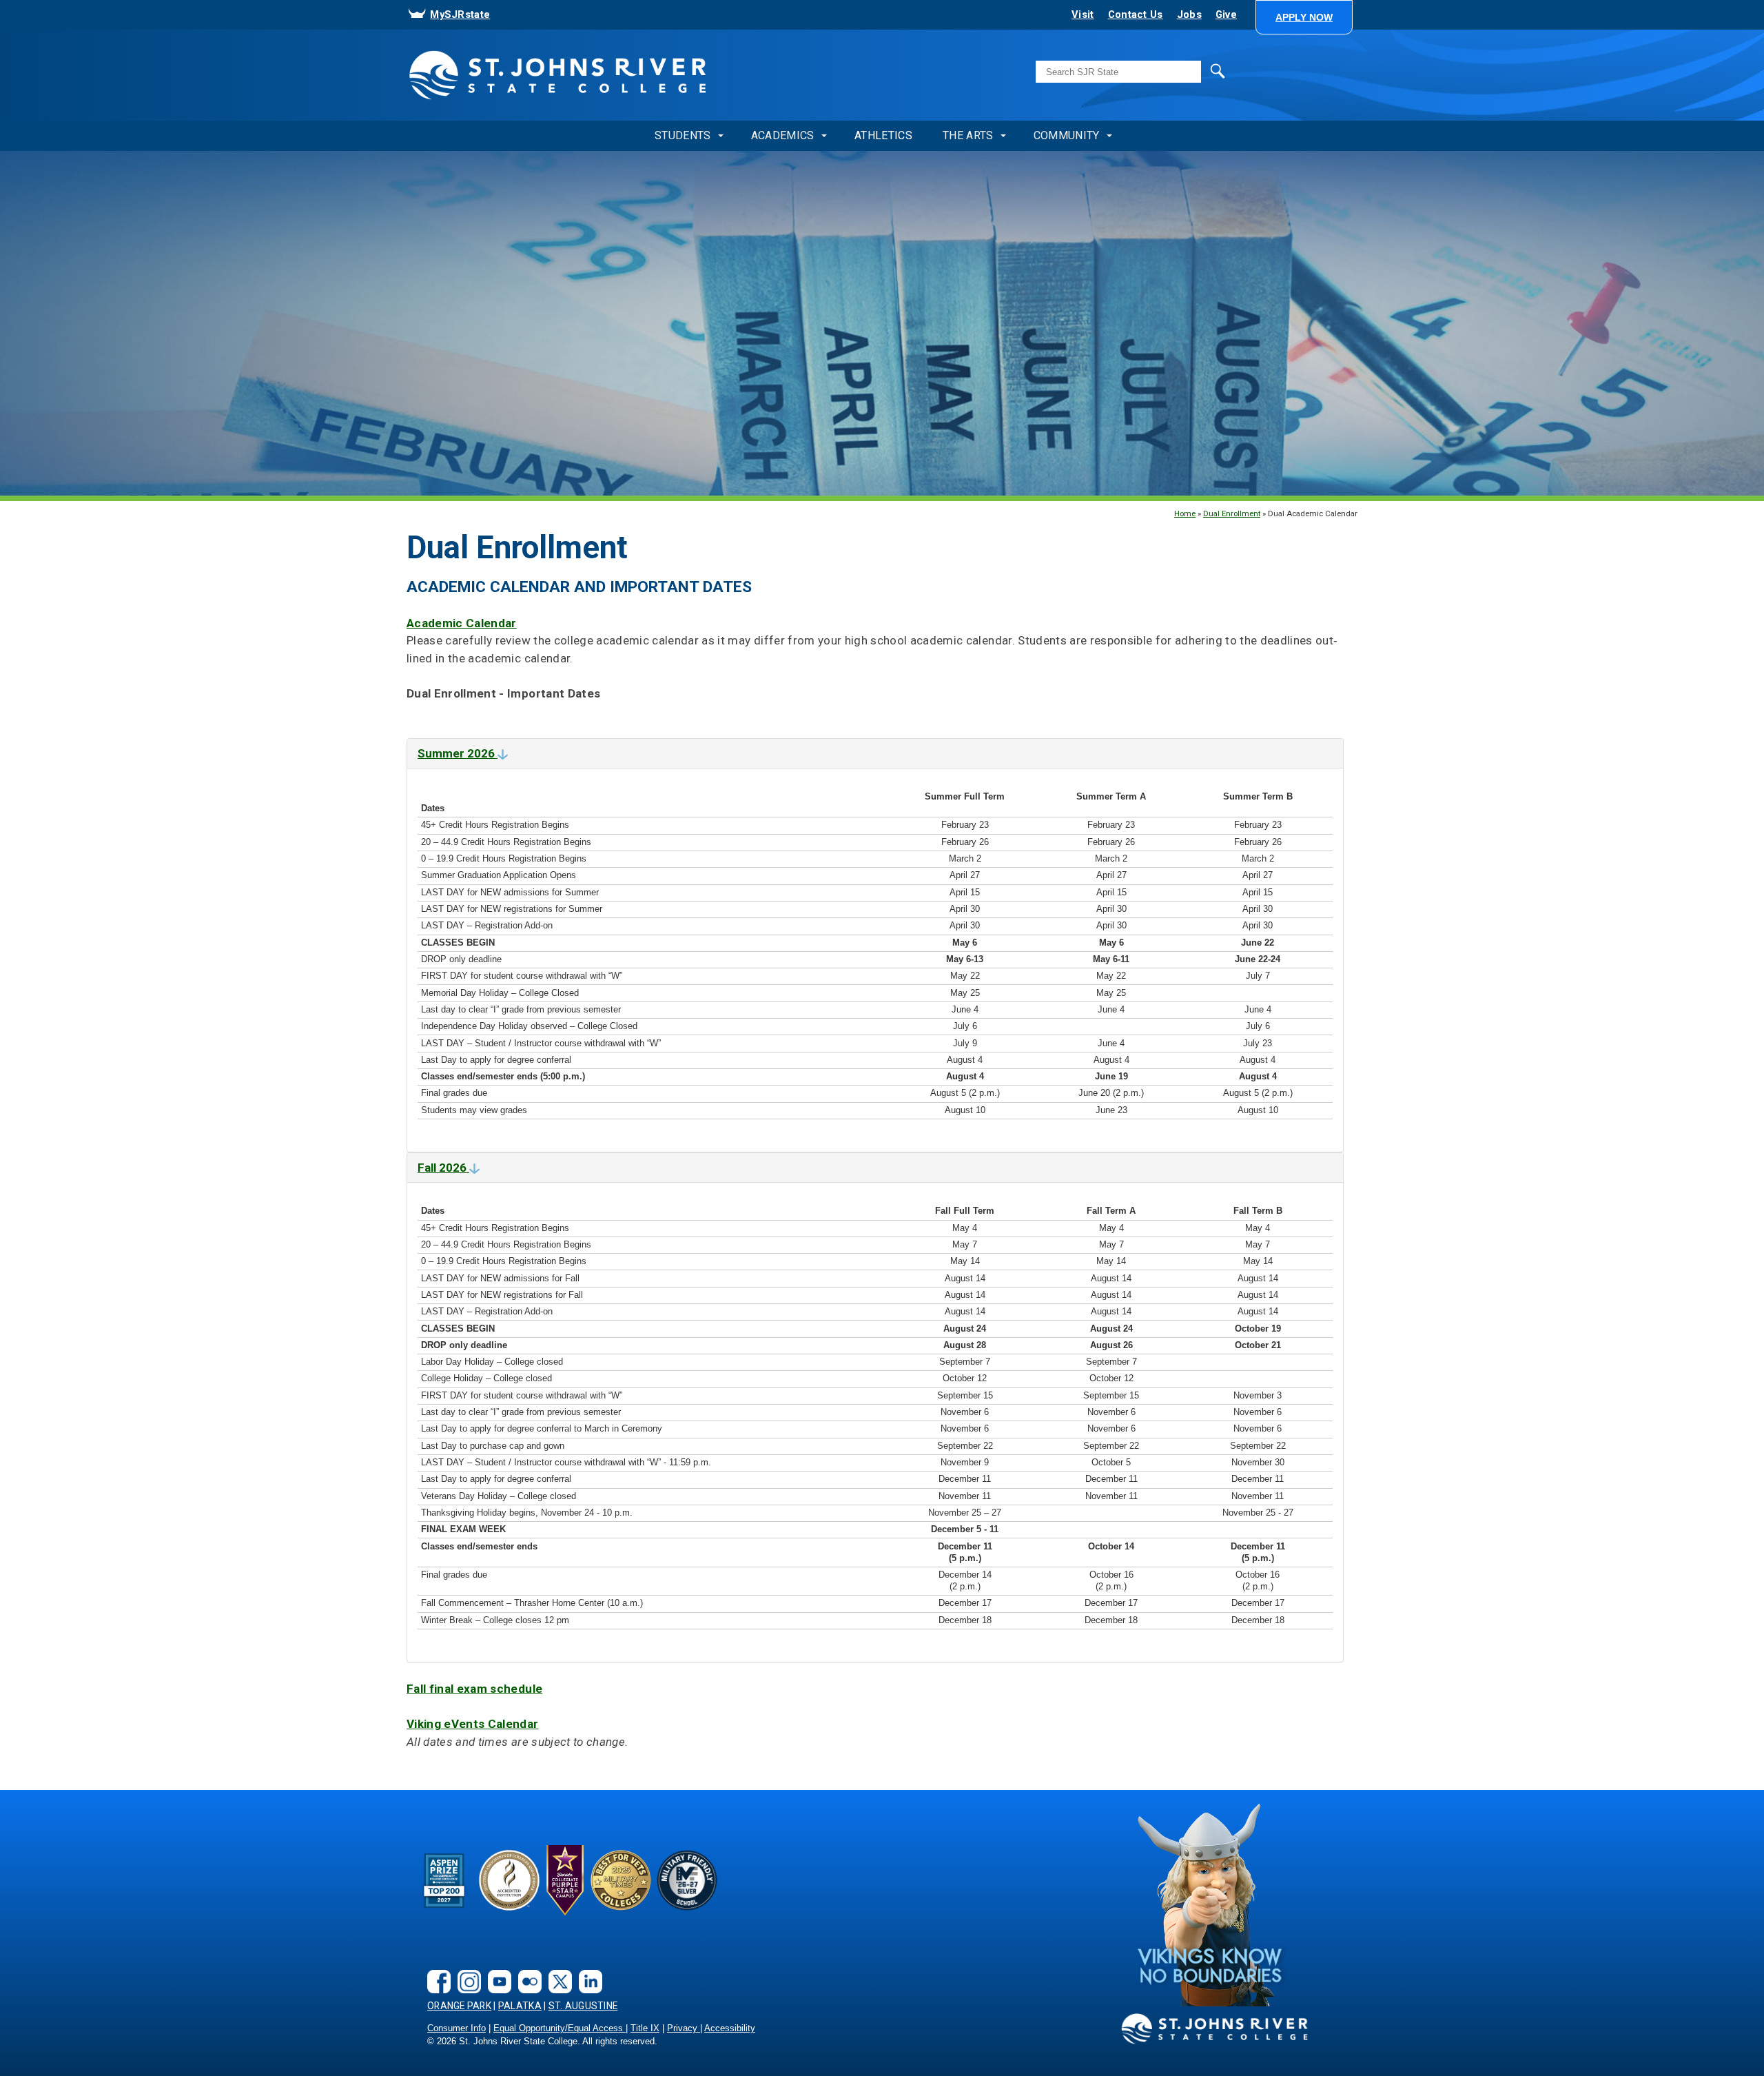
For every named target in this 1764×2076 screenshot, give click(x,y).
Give (1226, 14)
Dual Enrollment (1232, 513)
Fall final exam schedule (474, 1689)
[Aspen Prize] (445, 1880)
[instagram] (466, 1970)
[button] (1304, 17)
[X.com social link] (557, 1970)
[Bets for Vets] (621, 1880)
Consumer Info (457, 2028)
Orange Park (459, 2006)
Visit (1083, 14)
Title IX (645, 2028)
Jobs (1189, 14)
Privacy (684, 2028)
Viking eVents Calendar (473, 1724)
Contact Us (1136, 14)
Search (1189, 70)
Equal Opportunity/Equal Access (560, 2028)
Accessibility (730, 2028)
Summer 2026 (458, 753)
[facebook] (435, 1970)
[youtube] (496, 1970)
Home (1185, 513)
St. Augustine (583, 2006)
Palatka (520, 2006)
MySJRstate (460, 14)
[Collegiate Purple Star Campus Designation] (565, 1880)
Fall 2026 (443, 1168)
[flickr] (526, 1970)
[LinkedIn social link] (587, 1970)
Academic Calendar (462, 623)
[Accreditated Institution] (509, 1880)
